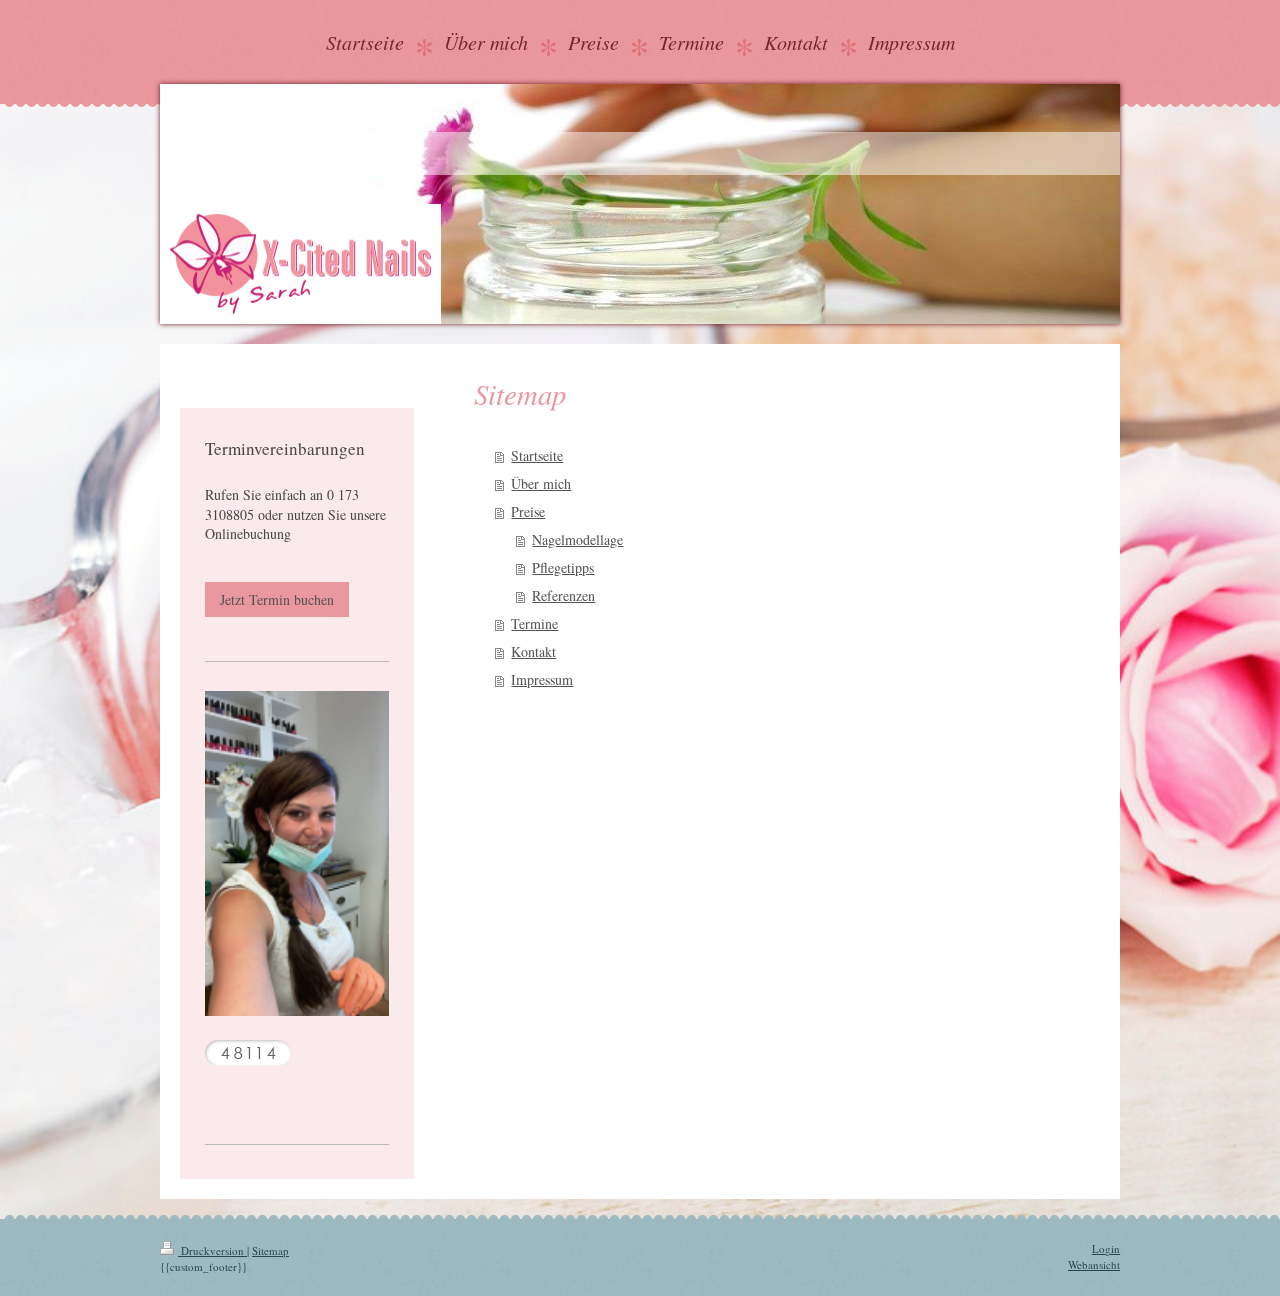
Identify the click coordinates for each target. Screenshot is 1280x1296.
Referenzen (563, 595)
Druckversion (212, 1250)
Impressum (542, 679)
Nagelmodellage (577, 539)
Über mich (541, 483)
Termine (534, 623)
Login (1106, 1248)
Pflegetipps (563, 567)
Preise (528, 511)
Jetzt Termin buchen (277, 599)
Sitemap (270, 1250)
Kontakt (533, 651)
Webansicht (1094, 1264)
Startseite (537, 455)
